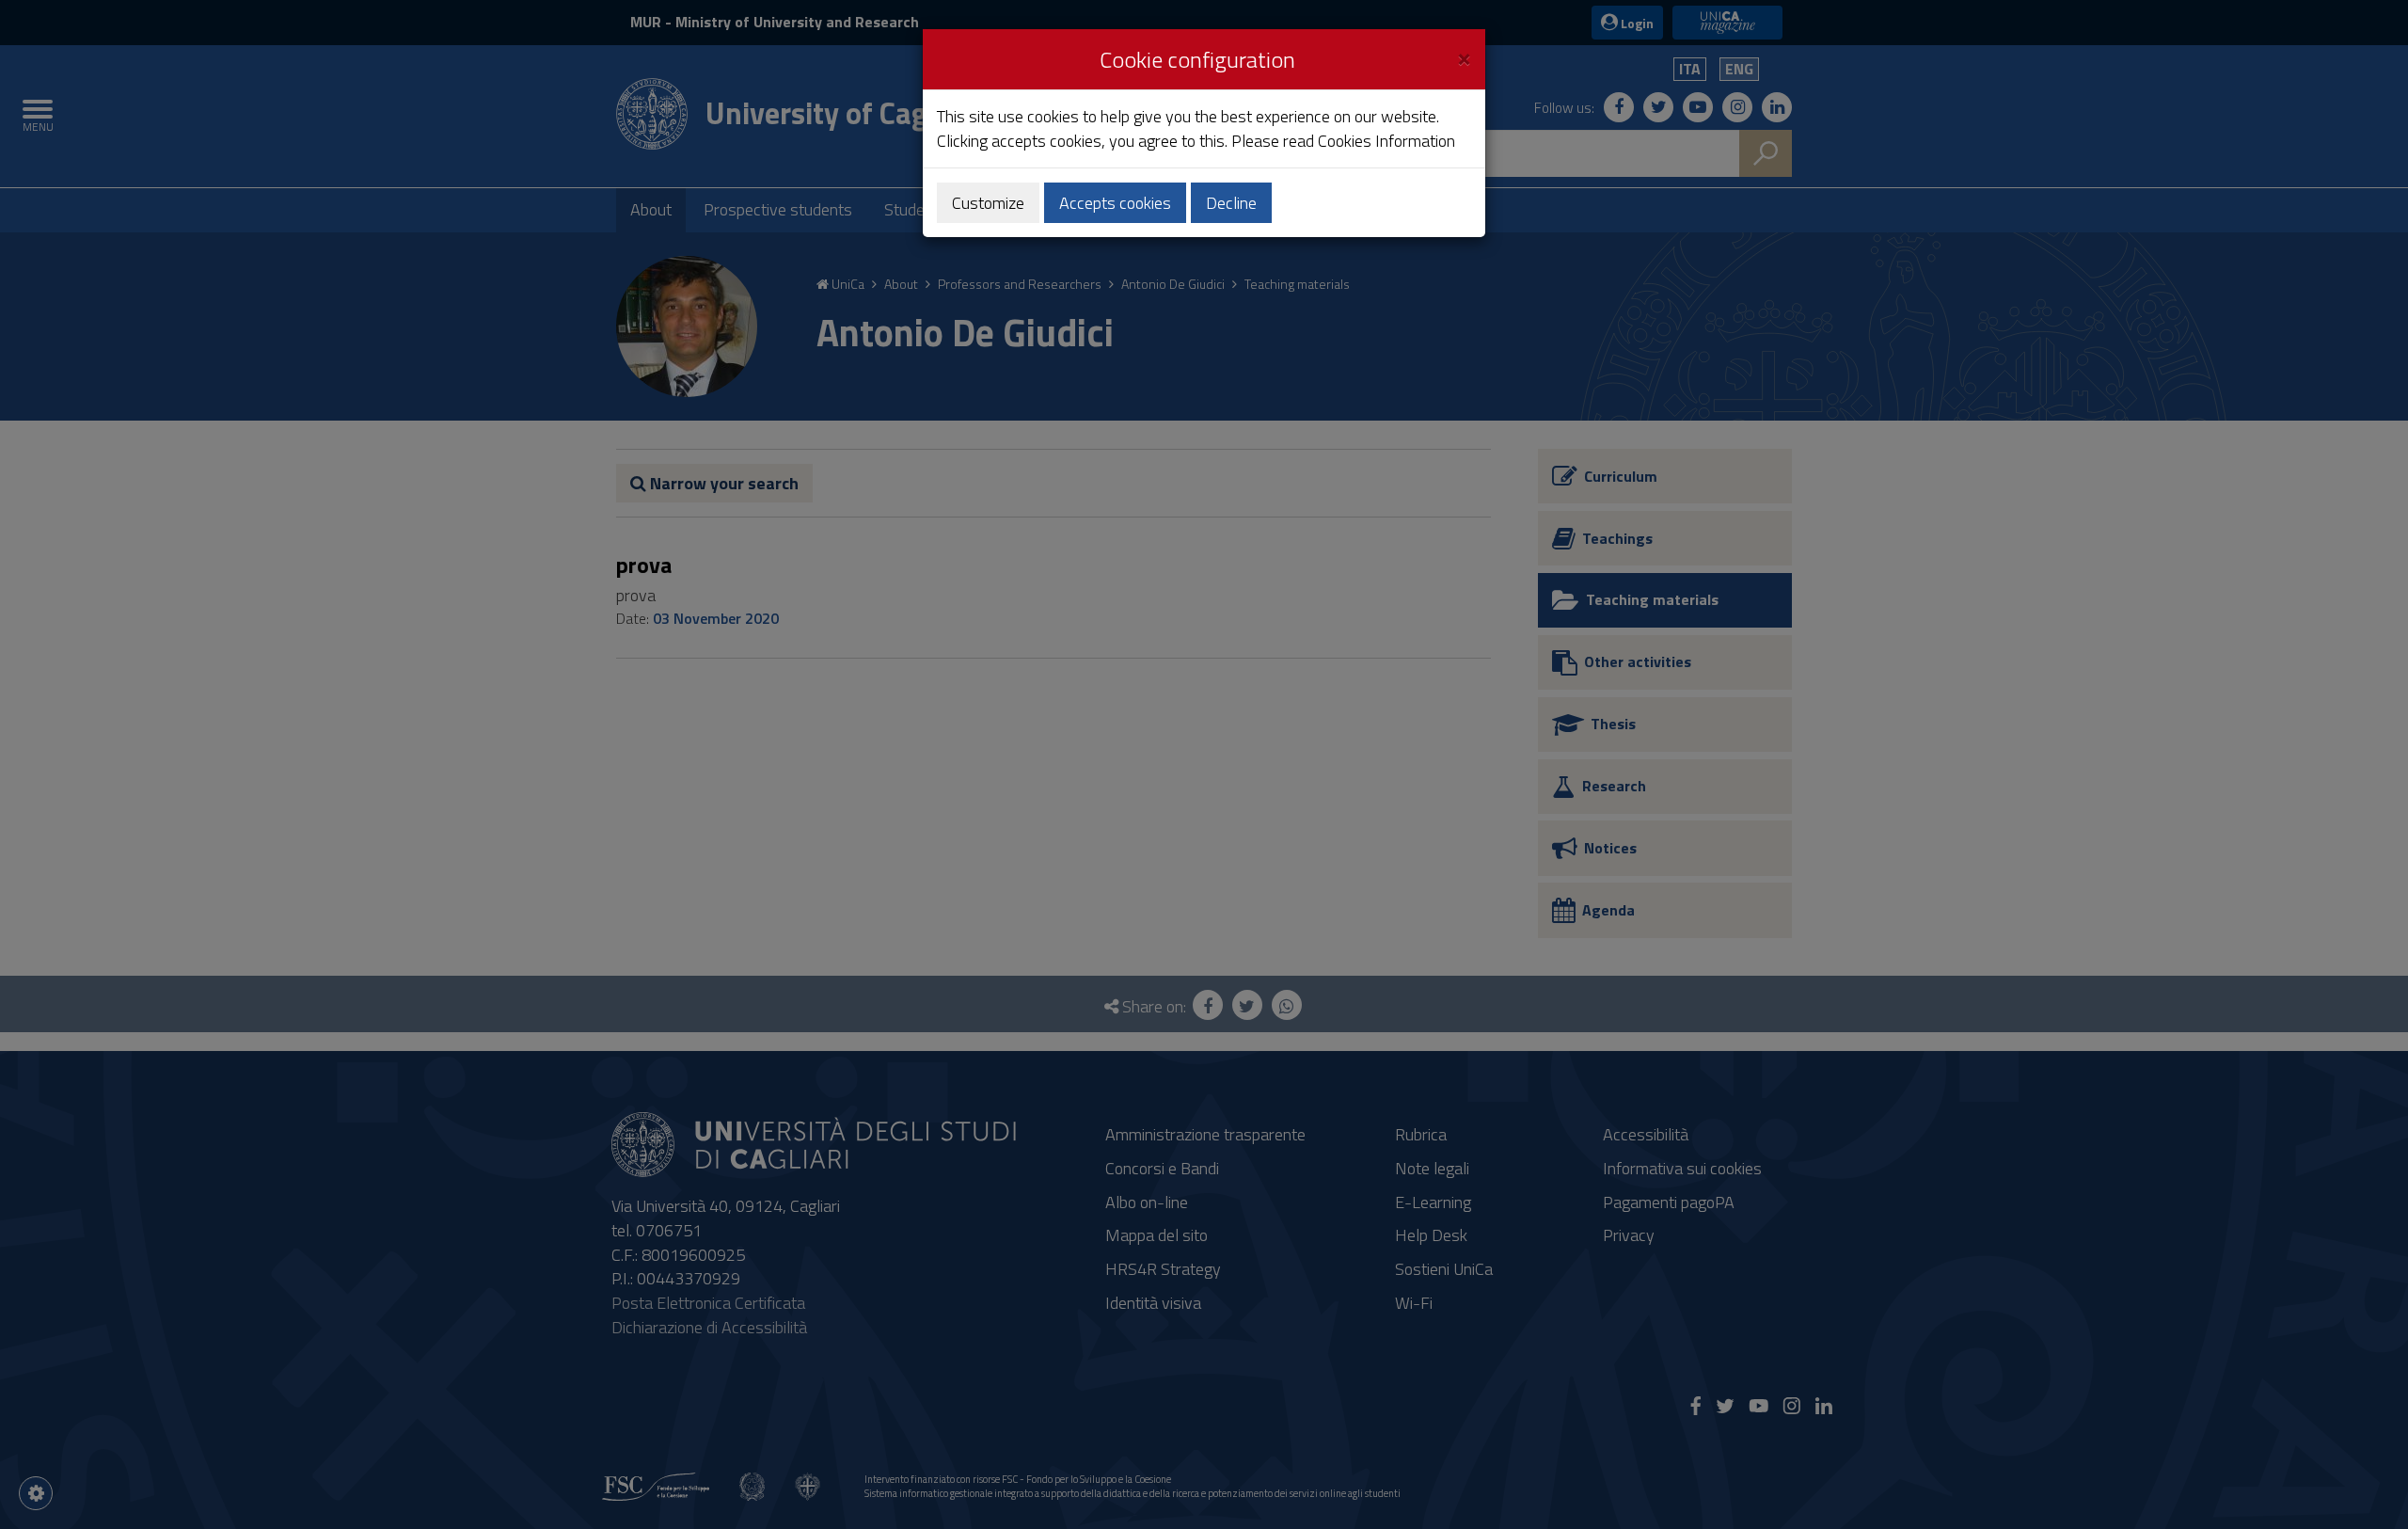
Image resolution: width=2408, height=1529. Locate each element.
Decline (1231, 203)
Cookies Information (1386, 141)
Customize (988, 203)
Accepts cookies (1115, 203)
